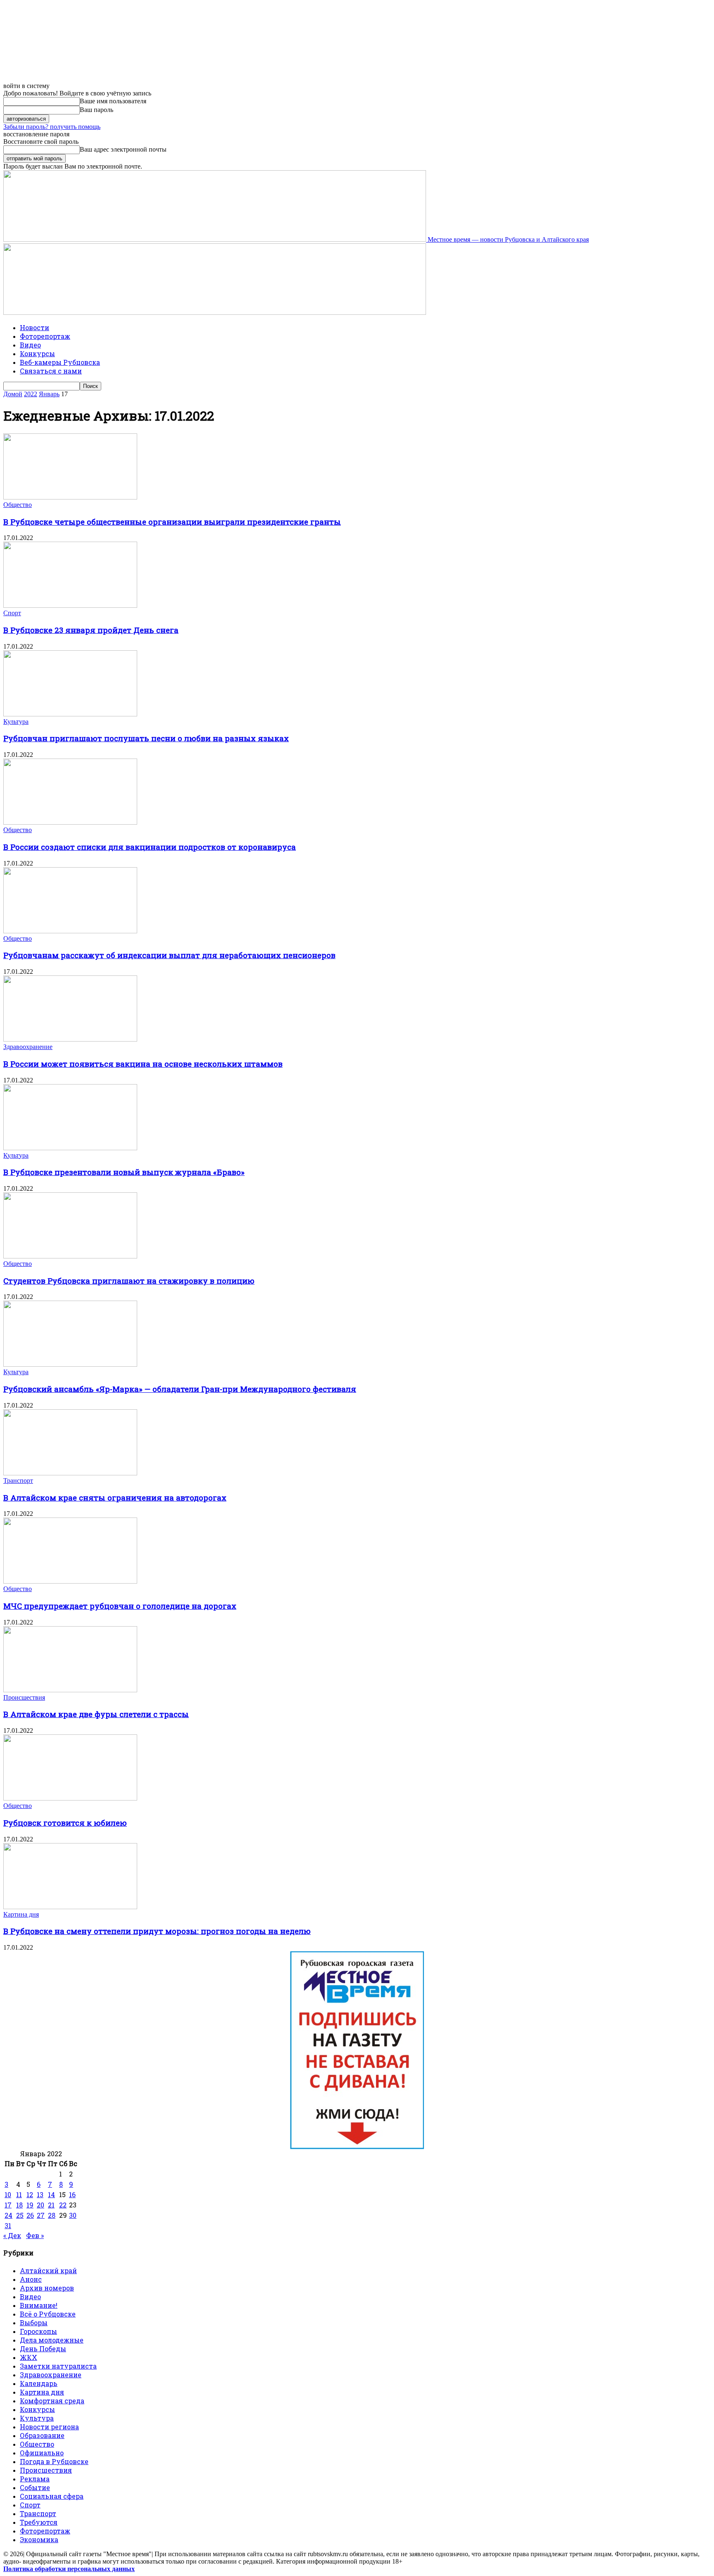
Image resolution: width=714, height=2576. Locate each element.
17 (8, 2205)
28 (52, 2215)
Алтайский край (48, 2270)
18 (19, 2205)
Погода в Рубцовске (54, 2461)
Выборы (34, 2323)
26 (30, 2215)
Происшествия (24, 1697)
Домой (13, 394)
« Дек (12, 2235)
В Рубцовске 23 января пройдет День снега (91, 630)
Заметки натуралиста (58, 2366)
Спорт (12, 613)
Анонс (31, 2279)
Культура (16, 722)
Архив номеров (47, 2288)
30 (73, 2215)
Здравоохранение (28, 1047)
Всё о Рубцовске (48, 2314)
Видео (30, 345)
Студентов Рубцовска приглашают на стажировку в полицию (129, 1281)
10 (8, 2194)
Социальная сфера (52, 2496)
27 (41, 2215)
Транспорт (18, 1481)
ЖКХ (29, 2357)
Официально (42, 2453)
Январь (49, 394)
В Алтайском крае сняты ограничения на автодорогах (115, 1497)
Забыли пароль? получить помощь (52, 127)
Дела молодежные (52, 2340)
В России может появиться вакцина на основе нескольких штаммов (143, 1064)
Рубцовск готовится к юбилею (65, 1823)
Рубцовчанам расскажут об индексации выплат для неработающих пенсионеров (169, 955)
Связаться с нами (51, 371)
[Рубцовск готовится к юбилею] (70, 1798)
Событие (35, 2487)
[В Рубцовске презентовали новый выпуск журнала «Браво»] (70, 1148)
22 (63, 2205)
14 (51, 2194)
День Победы (43, 2349)
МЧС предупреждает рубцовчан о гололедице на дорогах (120, 1606)
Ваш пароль (96, 110)
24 (8, 2215)
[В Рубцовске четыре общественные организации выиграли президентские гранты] (70, 497)
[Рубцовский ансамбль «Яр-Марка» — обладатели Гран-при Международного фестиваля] (70, 1364)
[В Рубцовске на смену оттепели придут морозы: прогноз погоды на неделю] (70, 1907)
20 (40, 2205)
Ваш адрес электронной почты (123, 149)
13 (40, 2194)
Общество (18, 505)
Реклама (35, 2479)
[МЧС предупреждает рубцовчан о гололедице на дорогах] (70, 1581)
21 (51, 2205)
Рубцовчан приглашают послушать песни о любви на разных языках (146, 738)
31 (8, 2225)
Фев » (35, 2235)
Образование (42, 2435)
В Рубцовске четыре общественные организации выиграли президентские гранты (172, 522)
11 (19, 2194)
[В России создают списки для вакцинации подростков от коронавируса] (70, 822)
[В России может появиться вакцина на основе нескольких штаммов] (70, 1039)
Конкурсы (37, 353)
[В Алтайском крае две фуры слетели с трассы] (70, 1690)
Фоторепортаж (45, 336)
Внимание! (39, 2305)
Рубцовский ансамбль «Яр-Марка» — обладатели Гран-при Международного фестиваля (180, 1389)
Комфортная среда (52, 2401)
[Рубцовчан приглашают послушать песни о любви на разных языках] (70, 714)
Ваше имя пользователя (113, 101)
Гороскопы (38, 2331)
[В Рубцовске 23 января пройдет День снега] (70, 605)
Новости (35, 327)
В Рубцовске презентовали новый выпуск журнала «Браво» (124, 1172)
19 (30, 2205)
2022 (31, 394)
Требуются (39, 2522)
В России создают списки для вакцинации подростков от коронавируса (150, 847)
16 (72, 2194)
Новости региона (49, 2427)
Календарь (39, 2383)
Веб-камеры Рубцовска (60, 362)
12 (30, 2194)
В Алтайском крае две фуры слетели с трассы (96, 1714)
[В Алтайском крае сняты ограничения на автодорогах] (70, 1473)
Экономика (39, 2539)
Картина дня (21, 1914)
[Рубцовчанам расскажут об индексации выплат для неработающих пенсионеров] (70, 931)
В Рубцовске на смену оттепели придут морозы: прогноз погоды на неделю (157, 1931)
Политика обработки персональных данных (69, 2569)
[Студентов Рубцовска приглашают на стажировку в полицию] (70, 1256)
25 (20, 2215)
